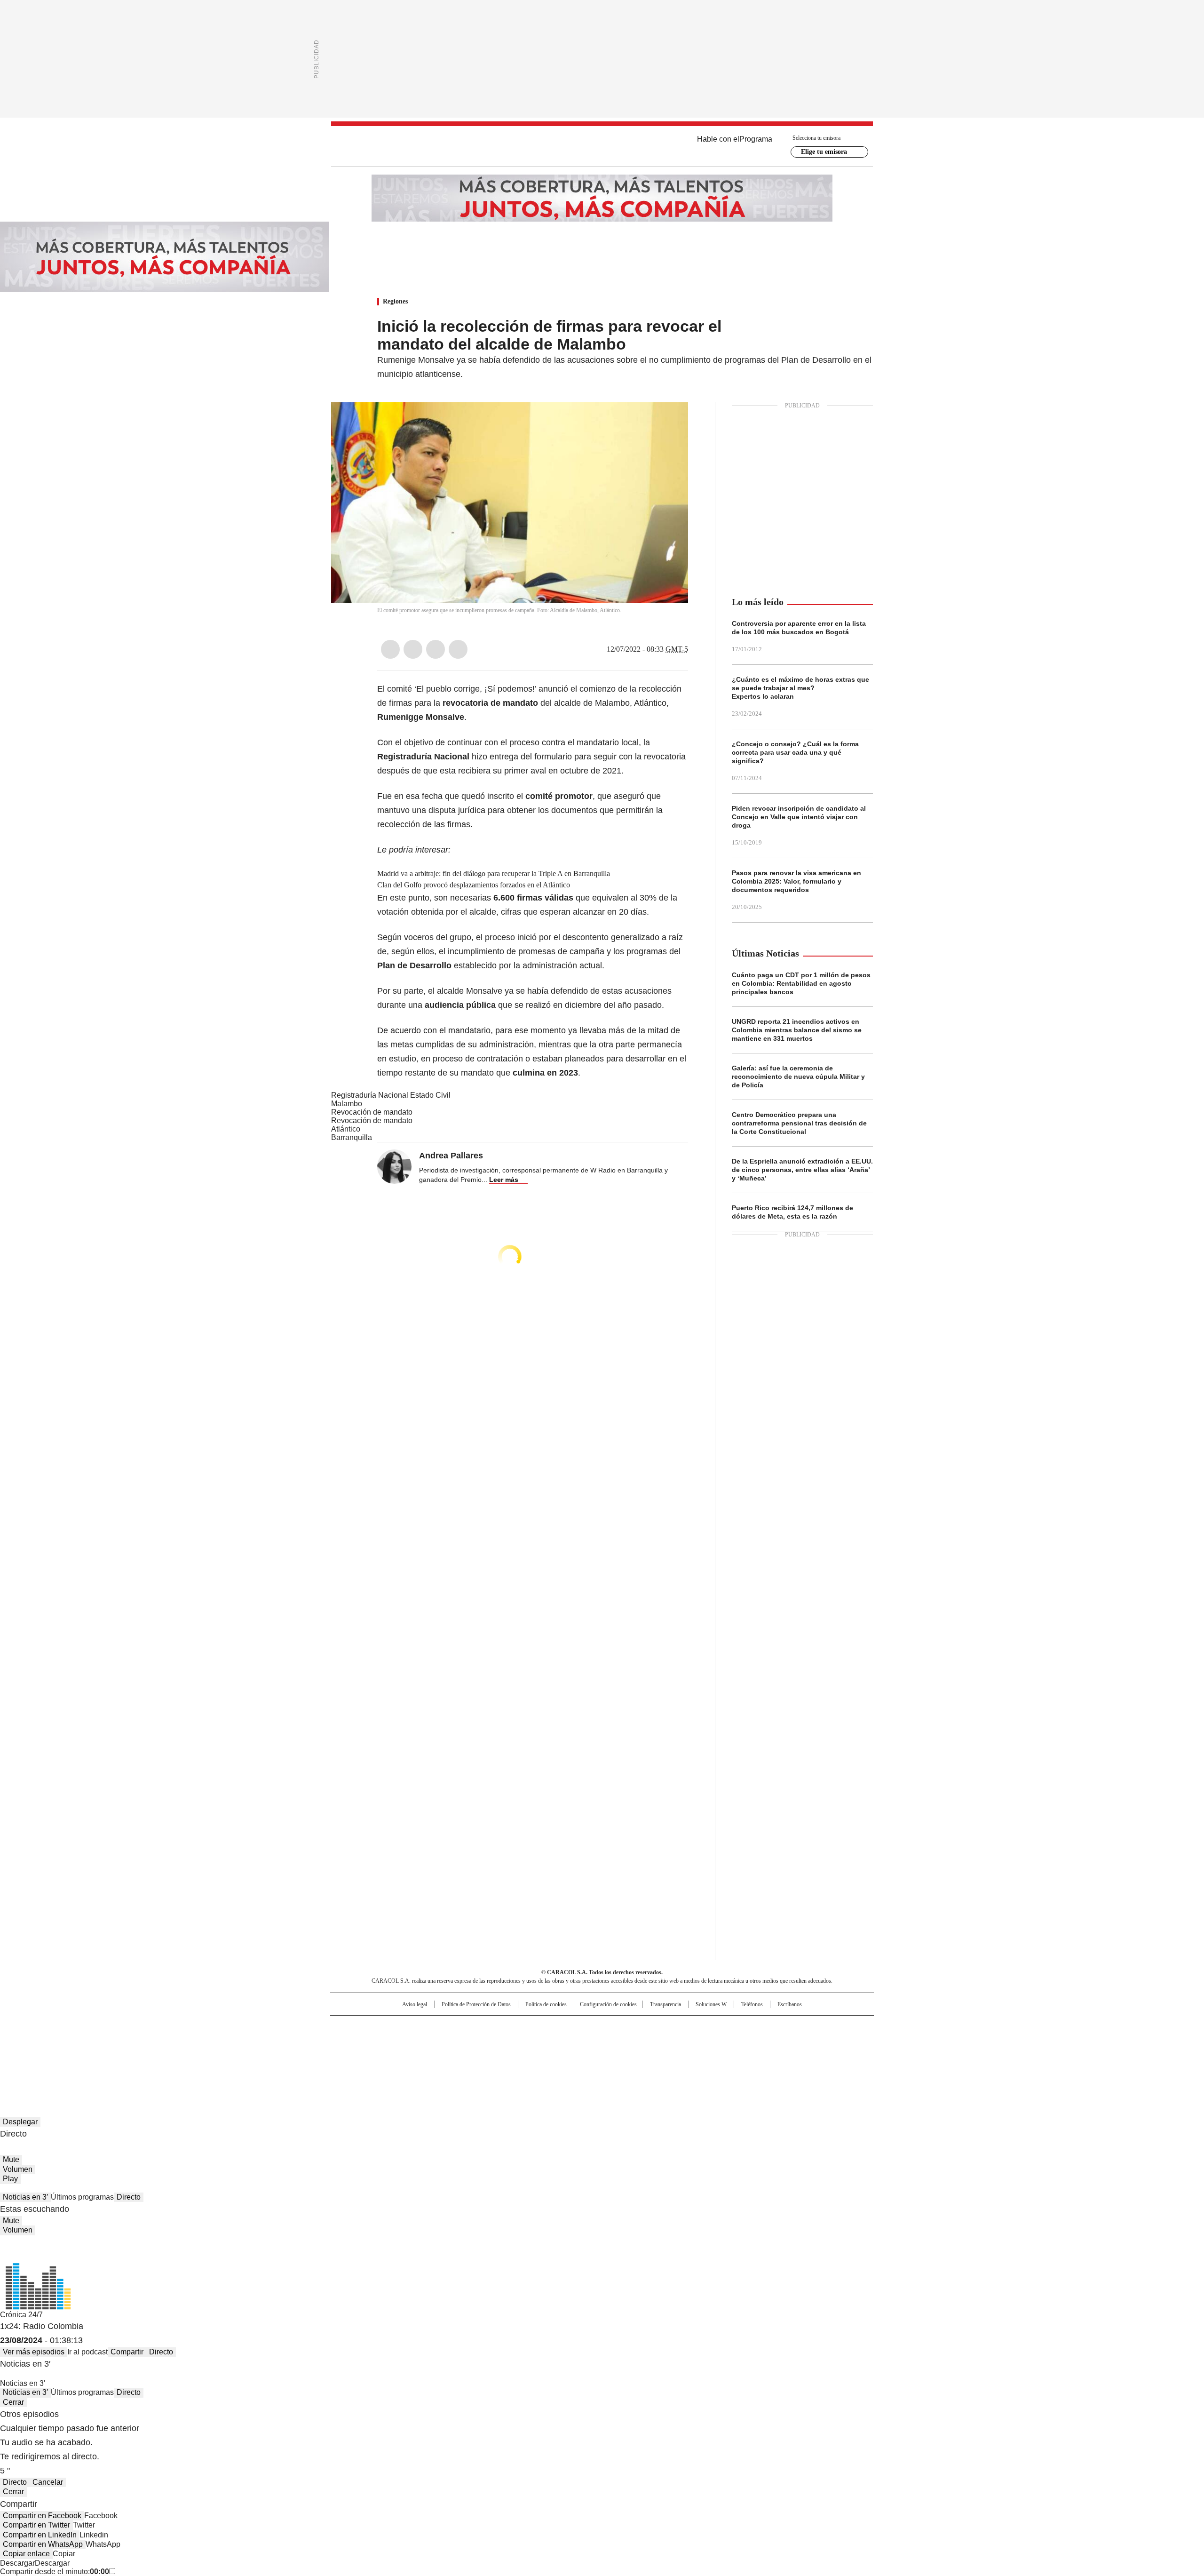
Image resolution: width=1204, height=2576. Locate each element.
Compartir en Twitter (36, 2525)
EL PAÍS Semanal (689, 2042)
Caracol (772, 2027)
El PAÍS (491, 2027)
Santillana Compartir (629, 2027)
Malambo (347, 1104)
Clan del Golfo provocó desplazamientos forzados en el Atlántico (474, 885)
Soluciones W (711, 2004)
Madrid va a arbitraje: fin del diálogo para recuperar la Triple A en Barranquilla (494, 873)
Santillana (577, 2027)
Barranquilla (352, 1137)
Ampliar (669, 421)
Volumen (18, 2169)
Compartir (127, 2352)
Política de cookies (546, 2004)
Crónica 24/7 (21, 2315)
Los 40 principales (533, 2027)
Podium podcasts (579, 2055)
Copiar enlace (26, 2554)
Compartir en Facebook (42, 2516)
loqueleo (701, 2055)
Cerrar (13, 2402)
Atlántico (346, 1129)
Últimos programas (82, 2197)
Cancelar (48, 2482)
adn (737, 2027)
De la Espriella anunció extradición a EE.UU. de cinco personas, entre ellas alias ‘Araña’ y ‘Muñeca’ (802, 1170)
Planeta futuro (729, 2042)
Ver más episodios (34, 2352)
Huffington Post (505, 2042)
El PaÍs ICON (619, 2055)
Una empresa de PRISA (411, 2036)
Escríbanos (790, 2004)
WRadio (602, 146)
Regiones (395, 301)
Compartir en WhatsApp (43, 2544)
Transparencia (665, 2004)
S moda (660, 2055)
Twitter (413, 649)
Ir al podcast (87, 2352)
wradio (584, 2042)
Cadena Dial (655, 2042)
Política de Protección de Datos (476, 2004)
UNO (555, 2042)
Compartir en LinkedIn (40, 2535)
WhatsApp (458, 649)
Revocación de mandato (372, 1112)
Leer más (504, 1180)
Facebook (390, 649)
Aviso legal (415, 2004)
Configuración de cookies (608, 2004)
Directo (129, 2197)
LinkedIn (436, 649)
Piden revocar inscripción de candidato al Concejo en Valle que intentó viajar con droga (799, 817)
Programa (756, 139)
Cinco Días (621, 2042)
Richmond (487, 2055)
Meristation (748, 2055)
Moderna (535, 2055)
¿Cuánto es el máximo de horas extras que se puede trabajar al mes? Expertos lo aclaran (800, 688)
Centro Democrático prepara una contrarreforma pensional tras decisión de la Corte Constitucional (799, 1123)
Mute (11, 2159)
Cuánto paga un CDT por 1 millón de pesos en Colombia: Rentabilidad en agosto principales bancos (801, 983)
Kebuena (768, 2042)
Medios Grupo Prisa (411, 2059)
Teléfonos (752, 2004)
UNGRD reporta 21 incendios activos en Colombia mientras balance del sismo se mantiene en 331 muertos (797, 1030)
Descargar (17, 2563)
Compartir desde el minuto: (55, 2572)
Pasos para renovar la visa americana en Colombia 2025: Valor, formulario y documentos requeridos (796, 881)
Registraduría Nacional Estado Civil (391, 1095)
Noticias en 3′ (25, 2197)
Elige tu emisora (824, 152)
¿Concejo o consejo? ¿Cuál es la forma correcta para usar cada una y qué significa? (795, 752)
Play (10, 2179)
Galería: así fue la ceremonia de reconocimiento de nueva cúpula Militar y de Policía (798, 1077)
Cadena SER (674, 2027)
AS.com (706, 2027)
